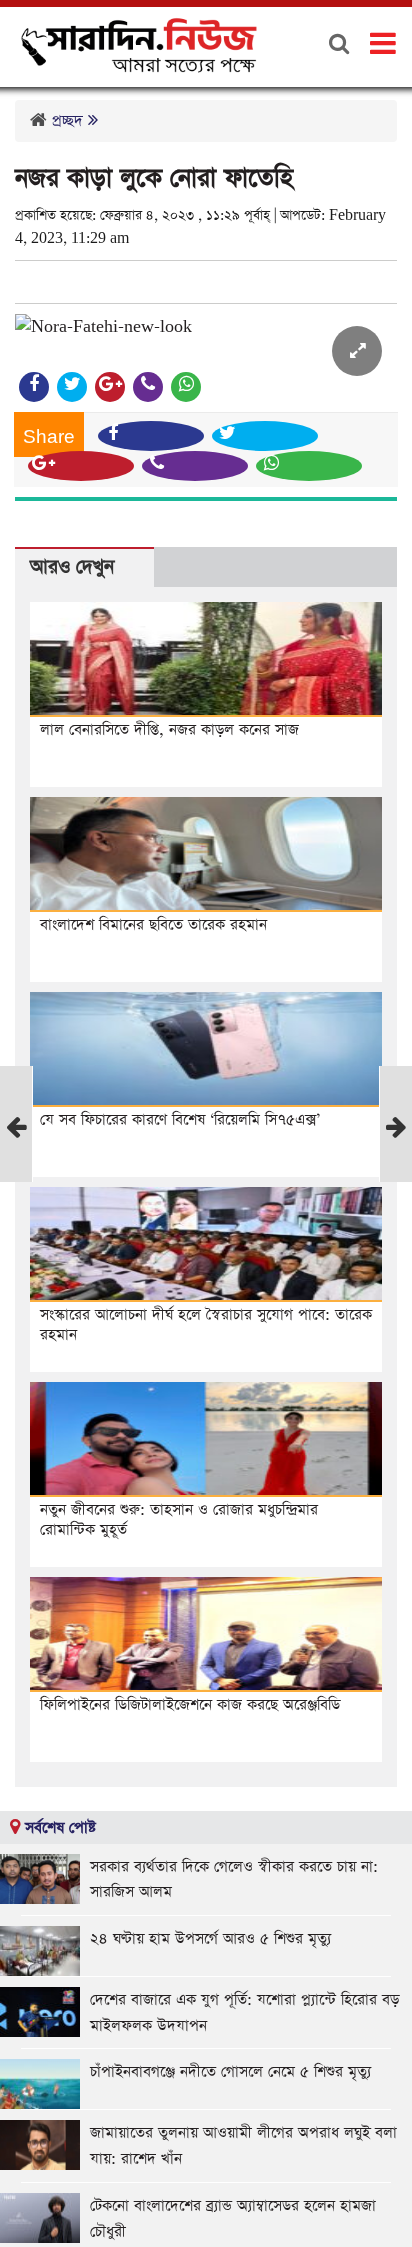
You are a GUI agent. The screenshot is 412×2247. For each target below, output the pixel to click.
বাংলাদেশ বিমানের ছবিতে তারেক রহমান (153, 924)
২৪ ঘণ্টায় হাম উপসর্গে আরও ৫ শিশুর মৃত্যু (210, 1938)
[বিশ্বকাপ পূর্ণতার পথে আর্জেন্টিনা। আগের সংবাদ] (16, 1150)
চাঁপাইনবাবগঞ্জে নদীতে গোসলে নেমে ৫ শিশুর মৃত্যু (230, 2071)
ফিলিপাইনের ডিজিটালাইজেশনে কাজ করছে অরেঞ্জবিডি (190, 1704)
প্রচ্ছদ (67, 120)
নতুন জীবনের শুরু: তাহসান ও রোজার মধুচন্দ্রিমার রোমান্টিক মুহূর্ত (179, 1519)
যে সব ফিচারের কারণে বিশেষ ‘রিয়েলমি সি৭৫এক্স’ (180, 1119)
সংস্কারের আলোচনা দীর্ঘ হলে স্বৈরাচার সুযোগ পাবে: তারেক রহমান (206, 1324)
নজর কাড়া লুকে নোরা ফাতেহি (154, 178)
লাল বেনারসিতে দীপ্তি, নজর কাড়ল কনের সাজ (169, 729)
